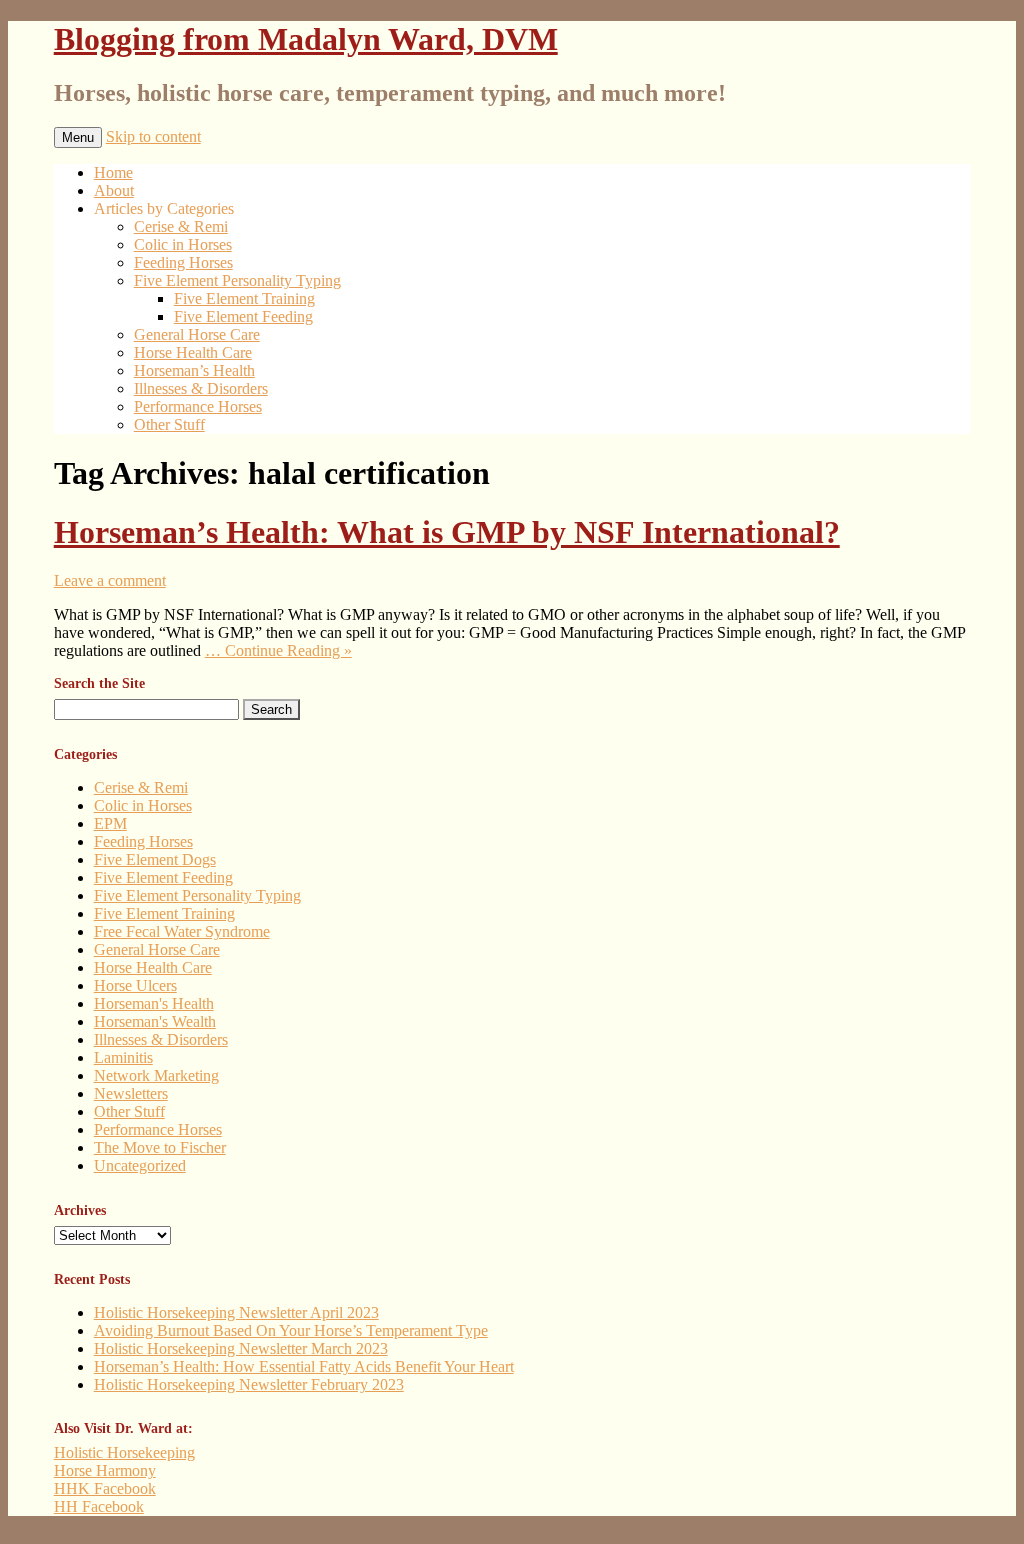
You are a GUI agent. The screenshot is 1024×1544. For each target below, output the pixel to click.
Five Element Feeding (243, 316)
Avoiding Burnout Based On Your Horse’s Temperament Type (291, 1330)
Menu (78, 137)
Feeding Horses (183, 262)
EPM (110, 823)
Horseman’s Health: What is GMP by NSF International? (447, 532)
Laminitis (123, 1057)
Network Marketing (156, 1075)
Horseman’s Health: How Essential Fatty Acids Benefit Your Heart (304, 1366)
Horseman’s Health (194, 370)
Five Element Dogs (155, 859)
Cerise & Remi (181, 226)
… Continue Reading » (278, 650)
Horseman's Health (154, 1003)
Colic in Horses (183, 244)
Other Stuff (169, 424)
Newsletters (131, 1093)
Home (113, 172)
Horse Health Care (193, 352)
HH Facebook (99, 1506)
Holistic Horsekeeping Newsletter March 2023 (241, 1348)
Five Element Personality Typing (237, 280)
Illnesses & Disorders (201, 388)
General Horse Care (197, 334)
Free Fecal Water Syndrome (182, 931)
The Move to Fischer (160, 1147)
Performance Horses (198, 406)
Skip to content (153, 136)
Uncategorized (140, 1165)
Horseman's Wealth (155, 1021)
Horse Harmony (105, 1470)
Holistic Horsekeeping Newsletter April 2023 (236, 1312)
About (114, 190)
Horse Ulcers (135, 985)
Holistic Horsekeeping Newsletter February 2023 (249, 1384)
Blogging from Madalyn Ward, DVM (306, 39)
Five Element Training (244, 298)
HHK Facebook (105, 1488)
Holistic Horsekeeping (124, 1452)
